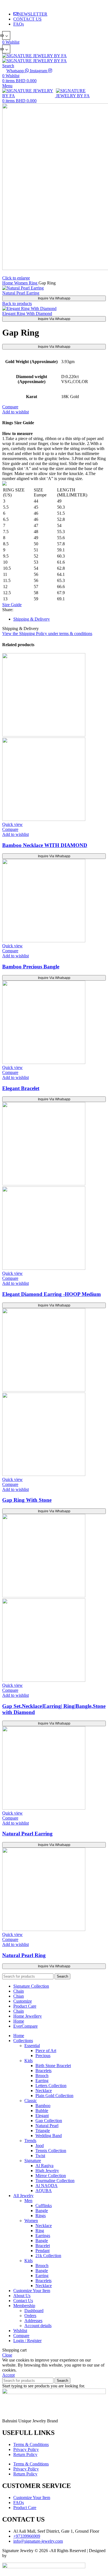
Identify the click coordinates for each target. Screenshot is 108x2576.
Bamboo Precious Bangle (31, 967)
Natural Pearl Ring (24, 1955)
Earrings (43, 2236)
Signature (33, 2161)
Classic (31, 2101)
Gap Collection (49, 2121)
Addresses (33, 2321)
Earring (42, 2081)
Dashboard (34, 2311)
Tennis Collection (51, 2151)
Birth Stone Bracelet (53, 2066)
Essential (32, 2046)
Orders (30, 2316)
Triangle (43, 2131)
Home (8, 283)
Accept (8, 2375)
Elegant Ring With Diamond (27, 313)
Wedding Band (49, 2136)
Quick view (12, 824)
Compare (21, 2336)
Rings (41, 2216)
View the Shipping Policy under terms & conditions (47, 634)
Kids (29, 2061)
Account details (38, 2326)
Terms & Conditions (31, 2444)
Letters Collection (51, 2086)
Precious (43, 2056)
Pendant (43, 2251)
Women (21, 283)
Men (28, 2201)
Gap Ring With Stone (27, 1500)
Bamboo (43, 2106)
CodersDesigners (23, 2556)
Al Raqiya (44, 2166)
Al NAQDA (47, 2186)
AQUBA (44, 2191)
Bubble (42, 2111)
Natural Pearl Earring (21, 293)
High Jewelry (47, 2171)
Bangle (42, 2211)
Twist (40, 2156)
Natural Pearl (47, 2126)
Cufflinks (44, 2206)
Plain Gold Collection (54, 2096)
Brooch (42, 2076)
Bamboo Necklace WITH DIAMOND (45, 845)
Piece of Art (46, 2051)
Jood (40, 2146)
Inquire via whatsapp (54, 298)
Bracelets (43, 2071)
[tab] (60, 619)
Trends (30, 2141)
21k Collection (48, 2256)
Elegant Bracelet (21, 1088)
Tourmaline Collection (55, 2181)
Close (7, 2355)
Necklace (44, 2091)
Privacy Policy (26, 2449)
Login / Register (27, 2341)
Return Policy (25, 2454)
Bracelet (43, 2246)
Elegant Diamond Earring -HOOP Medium (52, 1294)
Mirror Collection (51, 2176)
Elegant (42, 2116)
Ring (34, 283)
